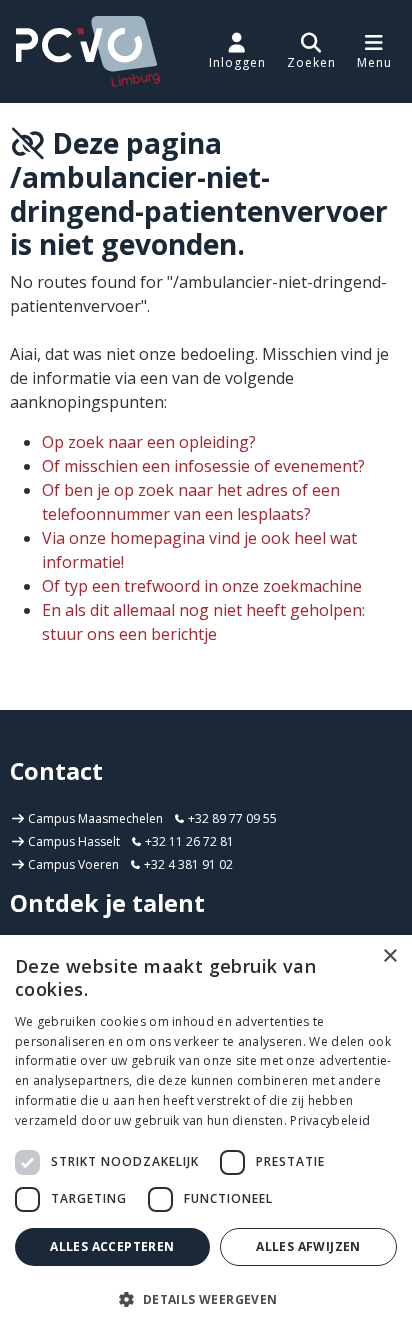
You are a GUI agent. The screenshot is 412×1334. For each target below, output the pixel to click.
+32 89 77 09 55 (231, 818)
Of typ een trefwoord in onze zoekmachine (202, 586)
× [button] (389, 956)
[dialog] (206, 1134)
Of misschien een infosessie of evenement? (203, 466)
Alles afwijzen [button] (308, 1246)
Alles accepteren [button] (112, 1246)
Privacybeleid (330, 1120)
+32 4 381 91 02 (187, 864)
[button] (311, 51)
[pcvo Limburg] (88, 51)
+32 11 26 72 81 (188, 841)
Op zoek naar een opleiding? (149, 442)
